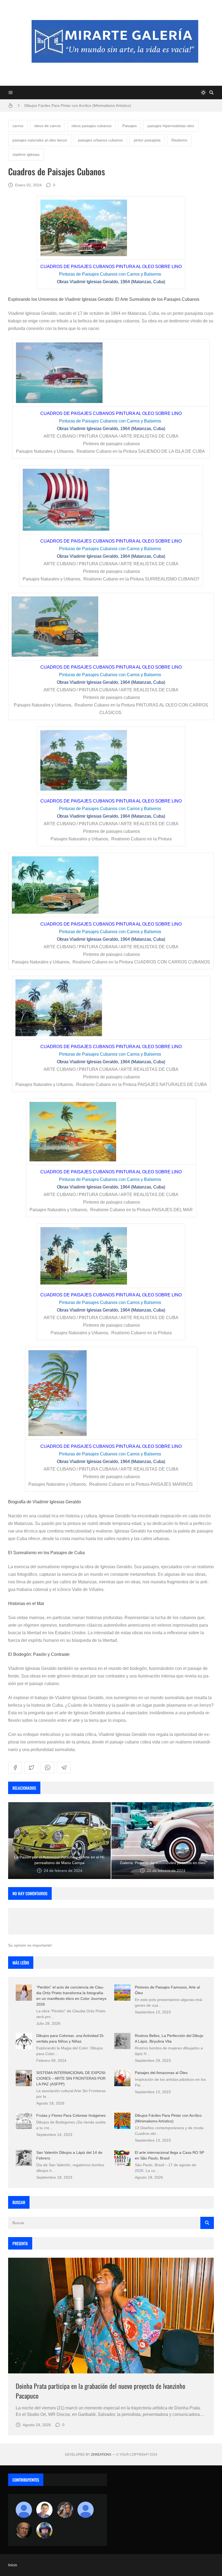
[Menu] (11, 93)
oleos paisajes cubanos (92, 126)
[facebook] (15, 1768)
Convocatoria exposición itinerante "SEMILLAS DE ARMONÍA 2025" (82, 105)
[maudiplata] (44, 2530)
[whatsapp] (48, 1768)
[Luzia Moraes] (65, 2510)
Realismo (179, 140)
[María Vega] (86, 2510)
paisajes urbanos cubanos (100, 140)
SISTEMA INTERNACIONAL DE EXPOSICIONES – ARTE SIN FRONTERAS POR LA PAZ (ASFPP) (71, 2078)
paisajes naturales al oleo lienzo (40, 140)
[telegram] (64, 1768)
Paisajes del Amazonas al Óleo (161, 2073)
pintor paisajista (147, 140)
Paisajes (130, 126)
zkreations (101, 2455)
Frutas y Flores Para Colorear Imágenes (71, 2115)
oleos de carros (47, 126)
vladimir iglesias (26, 154)
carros (18, 126)
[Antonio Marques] (24, 2510)
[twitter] (31, 1768)
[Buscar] (211, 93)
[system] (203, 93)
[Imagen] (111, 2316)
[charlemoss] (24, 2530)
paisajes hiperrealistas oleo (171, 126)
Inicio (13, 2565)
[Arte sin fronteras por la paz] (44, 2510)
